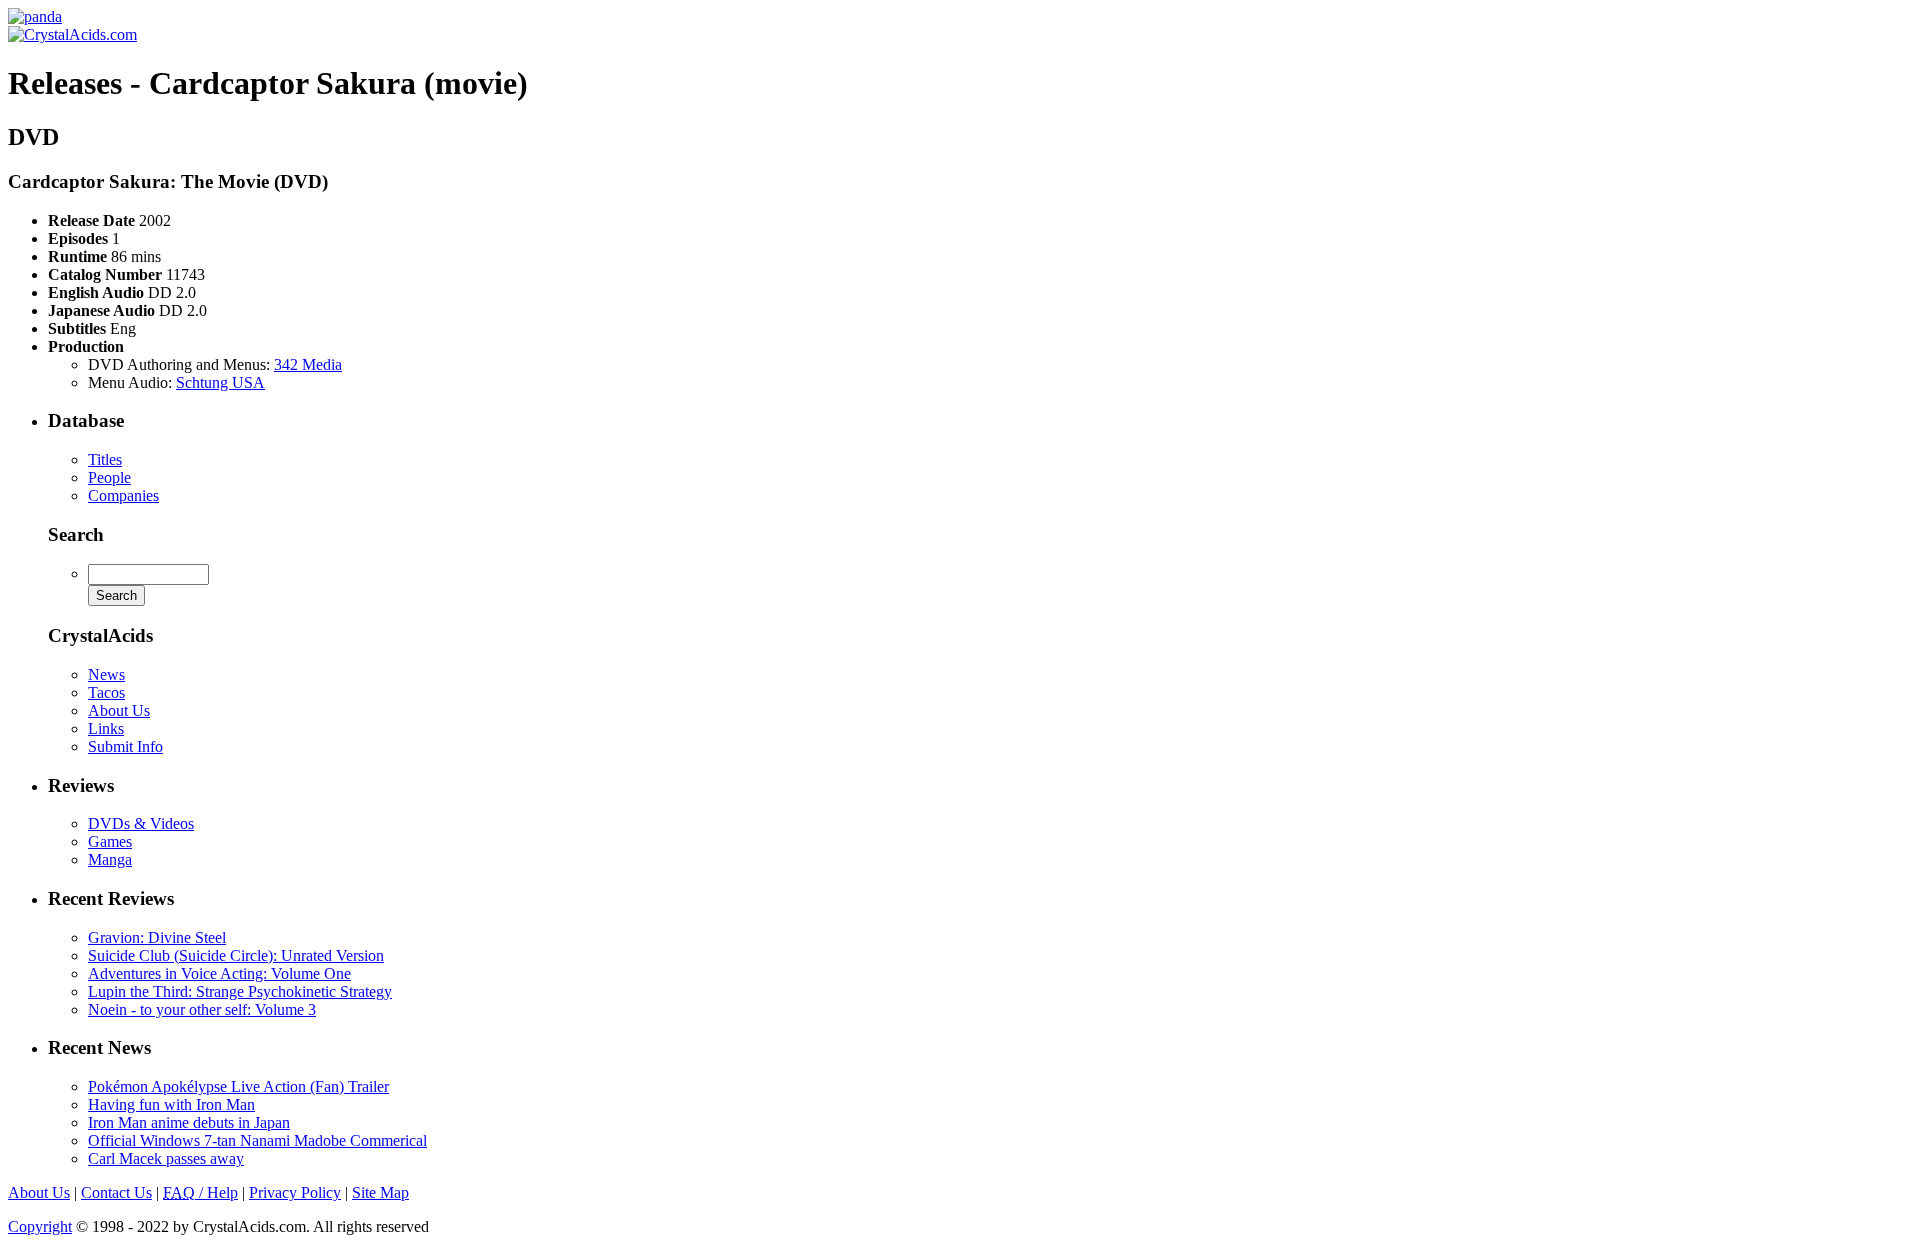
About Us (119, 710)
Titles (105, 459)
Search (76, 534)
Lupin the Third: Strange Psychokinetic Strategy (240, 991)
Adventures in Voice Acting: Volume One (219, 973)
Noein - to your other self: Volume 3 (202, 1009)
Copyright (40, 1226)
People (109, 477)
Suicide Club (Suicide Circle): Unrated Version (236, 955)
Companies (123, 495)
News (106, 674)
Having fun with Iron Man (171, 1104)
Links (106, 728)
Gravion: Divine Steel (157, 937)
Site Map (380, 1192)
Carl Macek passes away (166, 1158)
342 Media (308, 364)
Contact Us (116, 1192)
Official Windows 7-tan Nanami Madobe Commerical (257, 1140)
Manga (110, 859)
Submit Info (125, 746)
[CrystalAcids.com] (35, 16)
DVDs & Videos (141, 823)
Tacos (106, 692)
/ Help (200, 1192)
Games (110, 841)
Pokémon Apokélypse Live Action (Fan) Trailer (238, 1086)
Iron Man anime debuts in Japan (189, 1122)
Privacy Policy (295, 1192)
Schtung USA (220, 382)
